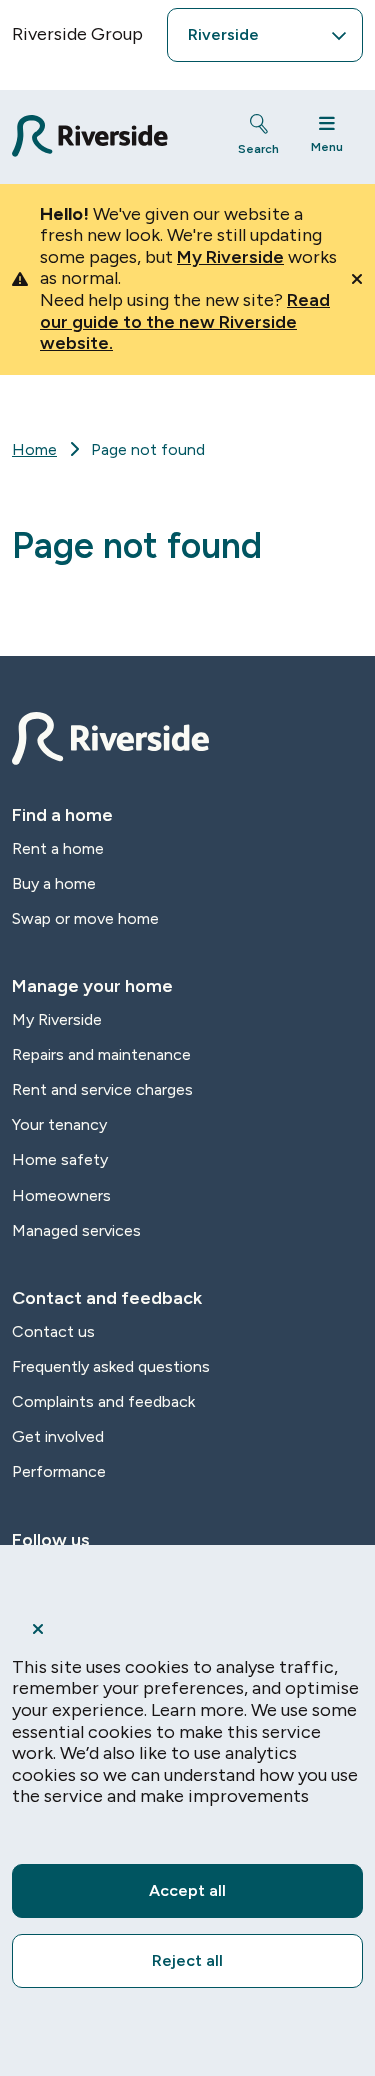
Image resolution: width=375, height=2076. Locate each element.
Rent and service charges (102, 1089)
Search (258, 149)
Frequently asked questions (111, 1366)
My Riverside (230, 257)
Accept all (187, 1890)
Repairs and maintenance (101, 1054)
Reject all (187, 1960)
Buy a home (54, 883)
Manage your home (92, 986)
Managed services (76, 1230)
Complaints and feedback (103, 1401)
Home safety (60, 1159)
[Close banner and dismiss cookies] (187, 1629)
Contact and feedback (107, 1298)
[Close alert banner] (357, 279)
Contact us (53, 1331)
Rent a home (58, 848)
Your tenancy (59, 1124)
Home (34, 449)
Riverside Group (77, 34)
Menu (327, 147)
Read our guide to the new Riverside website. (185, 321)
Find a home (62, 815)
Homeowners (61, 1195)
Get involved (58, 1436)
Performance (59, 1471)
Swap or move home (85, 918)
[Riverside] (107, 136)
